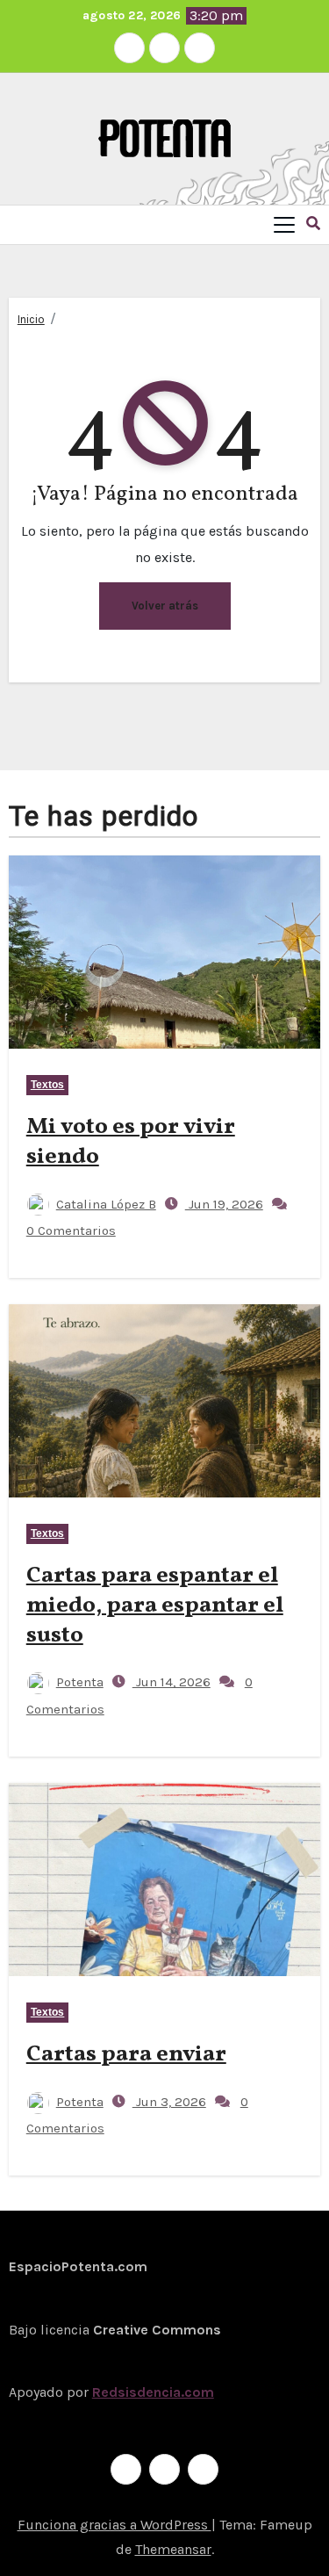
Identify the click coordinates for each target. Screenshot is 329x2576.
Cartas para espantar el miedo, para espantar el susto (155, 1605)
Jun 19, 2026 (224, 1204)
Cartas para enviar (126, 2054)
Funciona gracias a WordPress (114, 2525)
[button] (313, 224)
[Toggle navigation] (284, 225)
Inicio (31, 319)
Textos (48, 1085)
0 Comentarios (71, 1230)
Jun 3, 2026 (169, 2102)
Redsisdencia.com (153, 2392)
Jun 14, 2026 (172, 1682)
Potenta (80, 1682)
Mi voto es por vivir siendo (131, 1142)
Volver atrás (165, 606)
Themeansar (173, 2549)
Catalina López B (106, 1204)
